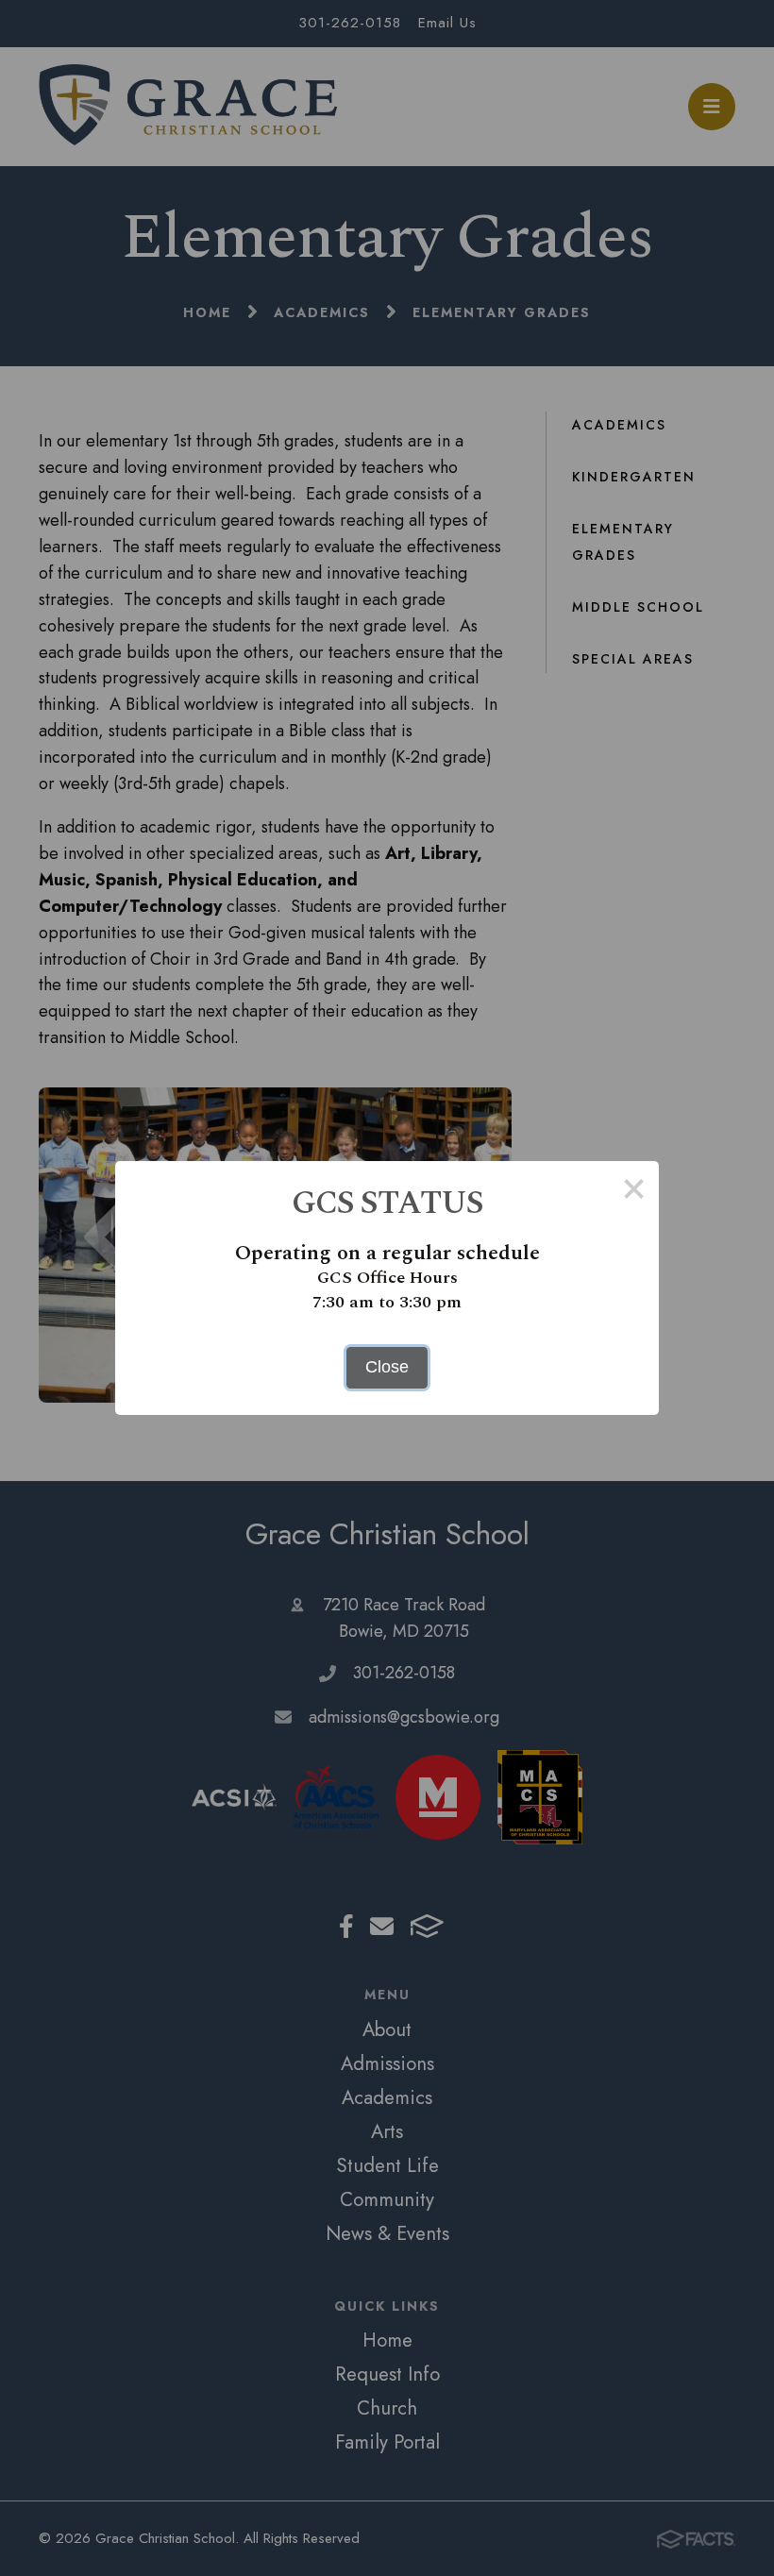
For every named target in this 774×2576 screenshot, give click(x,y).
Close (387, 1367)
